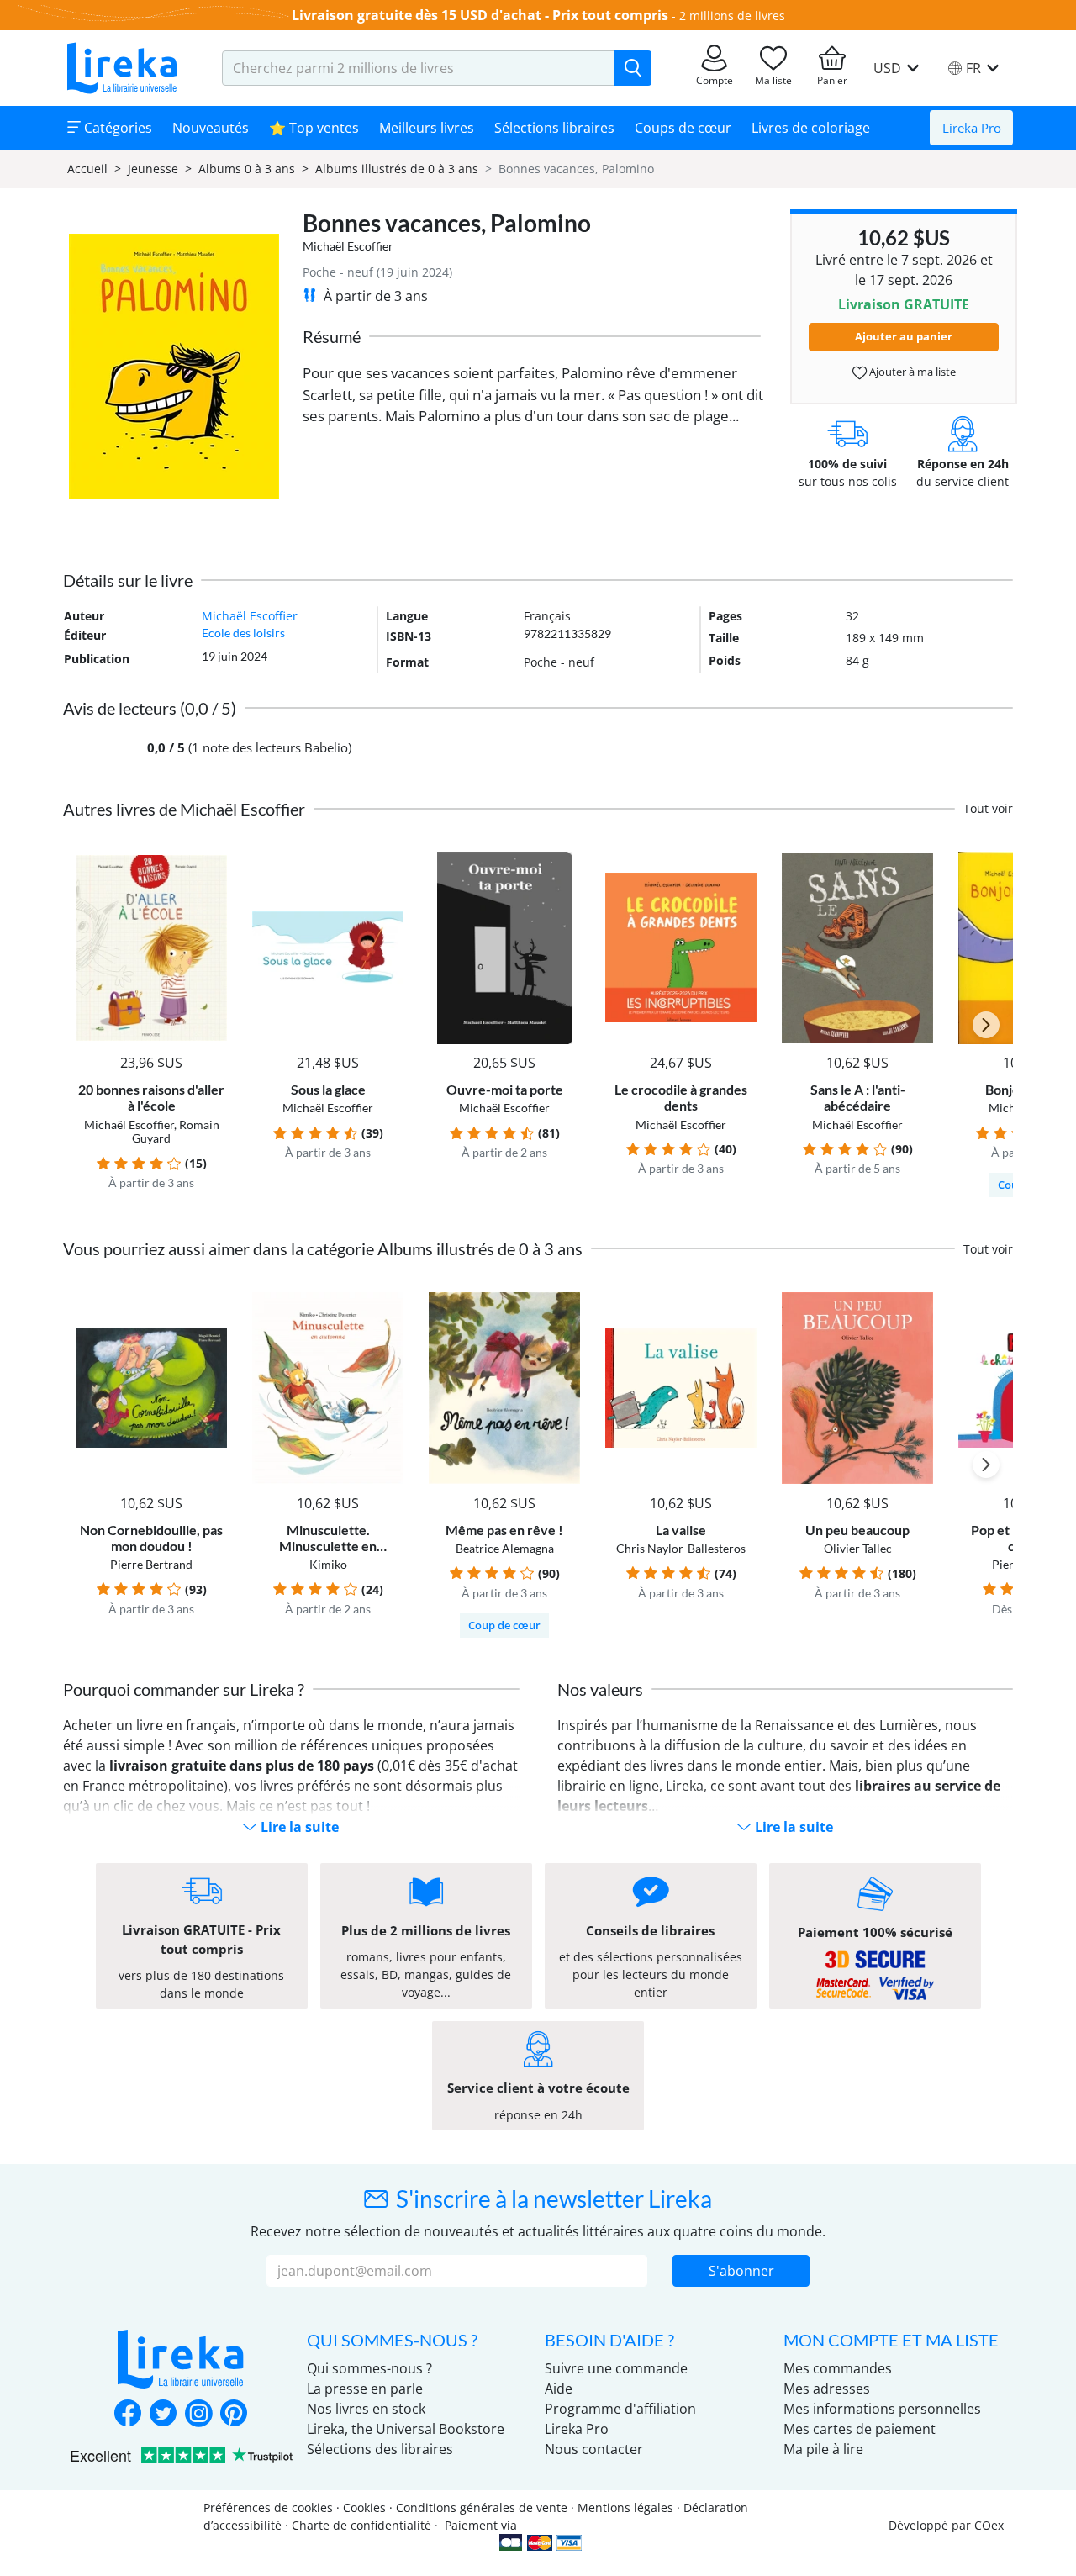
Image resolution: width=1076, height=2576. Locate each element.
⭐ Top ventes (314, 128)
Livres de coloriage (811, 128)
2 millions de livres (732, 16)
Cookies (364, 2507)
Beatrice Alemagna (505, 1548)
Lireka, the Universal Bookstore (406, 2429)
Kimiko (328, 1564)
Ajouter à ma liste (911, 372)
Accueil (87, 169)
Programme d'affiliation (620, 2409)
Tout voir (988, 808)
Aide (559, 2389)
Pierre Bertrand (151, 1564)
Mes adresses (827, 2389)
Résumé (332, 336)
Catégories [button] (116, 128)
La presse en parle (365, 2389)
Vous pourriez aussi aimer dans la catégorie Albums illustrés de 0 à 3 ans (323, 1248)
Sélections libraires (554, 128)
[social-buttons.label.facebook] (128, 2415)
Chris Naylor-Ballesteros (681, 1548)
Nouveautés (211, 128)
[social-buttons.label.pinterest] (234, 2415)
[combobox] (418, 68)
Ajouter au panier (904, 336)
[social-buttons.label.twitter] (163, 2415)
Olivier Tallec (858, 1548)
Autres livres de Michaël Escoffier (184, 809)
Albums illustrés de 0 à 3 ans (397, 169)
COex (989, 2525)
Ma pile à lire (823, 2449)
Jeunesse (153, 169)
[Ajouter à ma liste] (211, 861)
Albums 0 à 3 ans (247, 169)
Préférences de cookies (268, 2507)
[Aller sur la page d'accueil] (122, 68)
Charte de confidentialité (361, 2525)
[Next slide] (986, 1025)
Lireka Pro (972, 128)
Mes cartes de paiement (860, 2429)
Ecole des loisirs (243, 633)
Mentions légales (625, 2507)
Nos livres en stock (366, 2409)
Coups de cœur (683, 128)
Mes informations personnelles (882, 2409)
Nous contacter (594, 2449)
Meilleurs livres (427, 128)
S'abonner (741, 2271)
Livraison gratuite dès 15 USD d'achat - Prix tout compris (480, 15)
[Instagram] (198, 2415)
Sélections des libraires (380, 2449)
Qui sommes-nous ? (369, 2368)
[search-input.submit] (633, 68)
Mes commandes (838, 2368)
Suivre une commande (616, 2368)
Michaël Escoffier (348, 246)
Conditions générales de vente (482, 2507)
